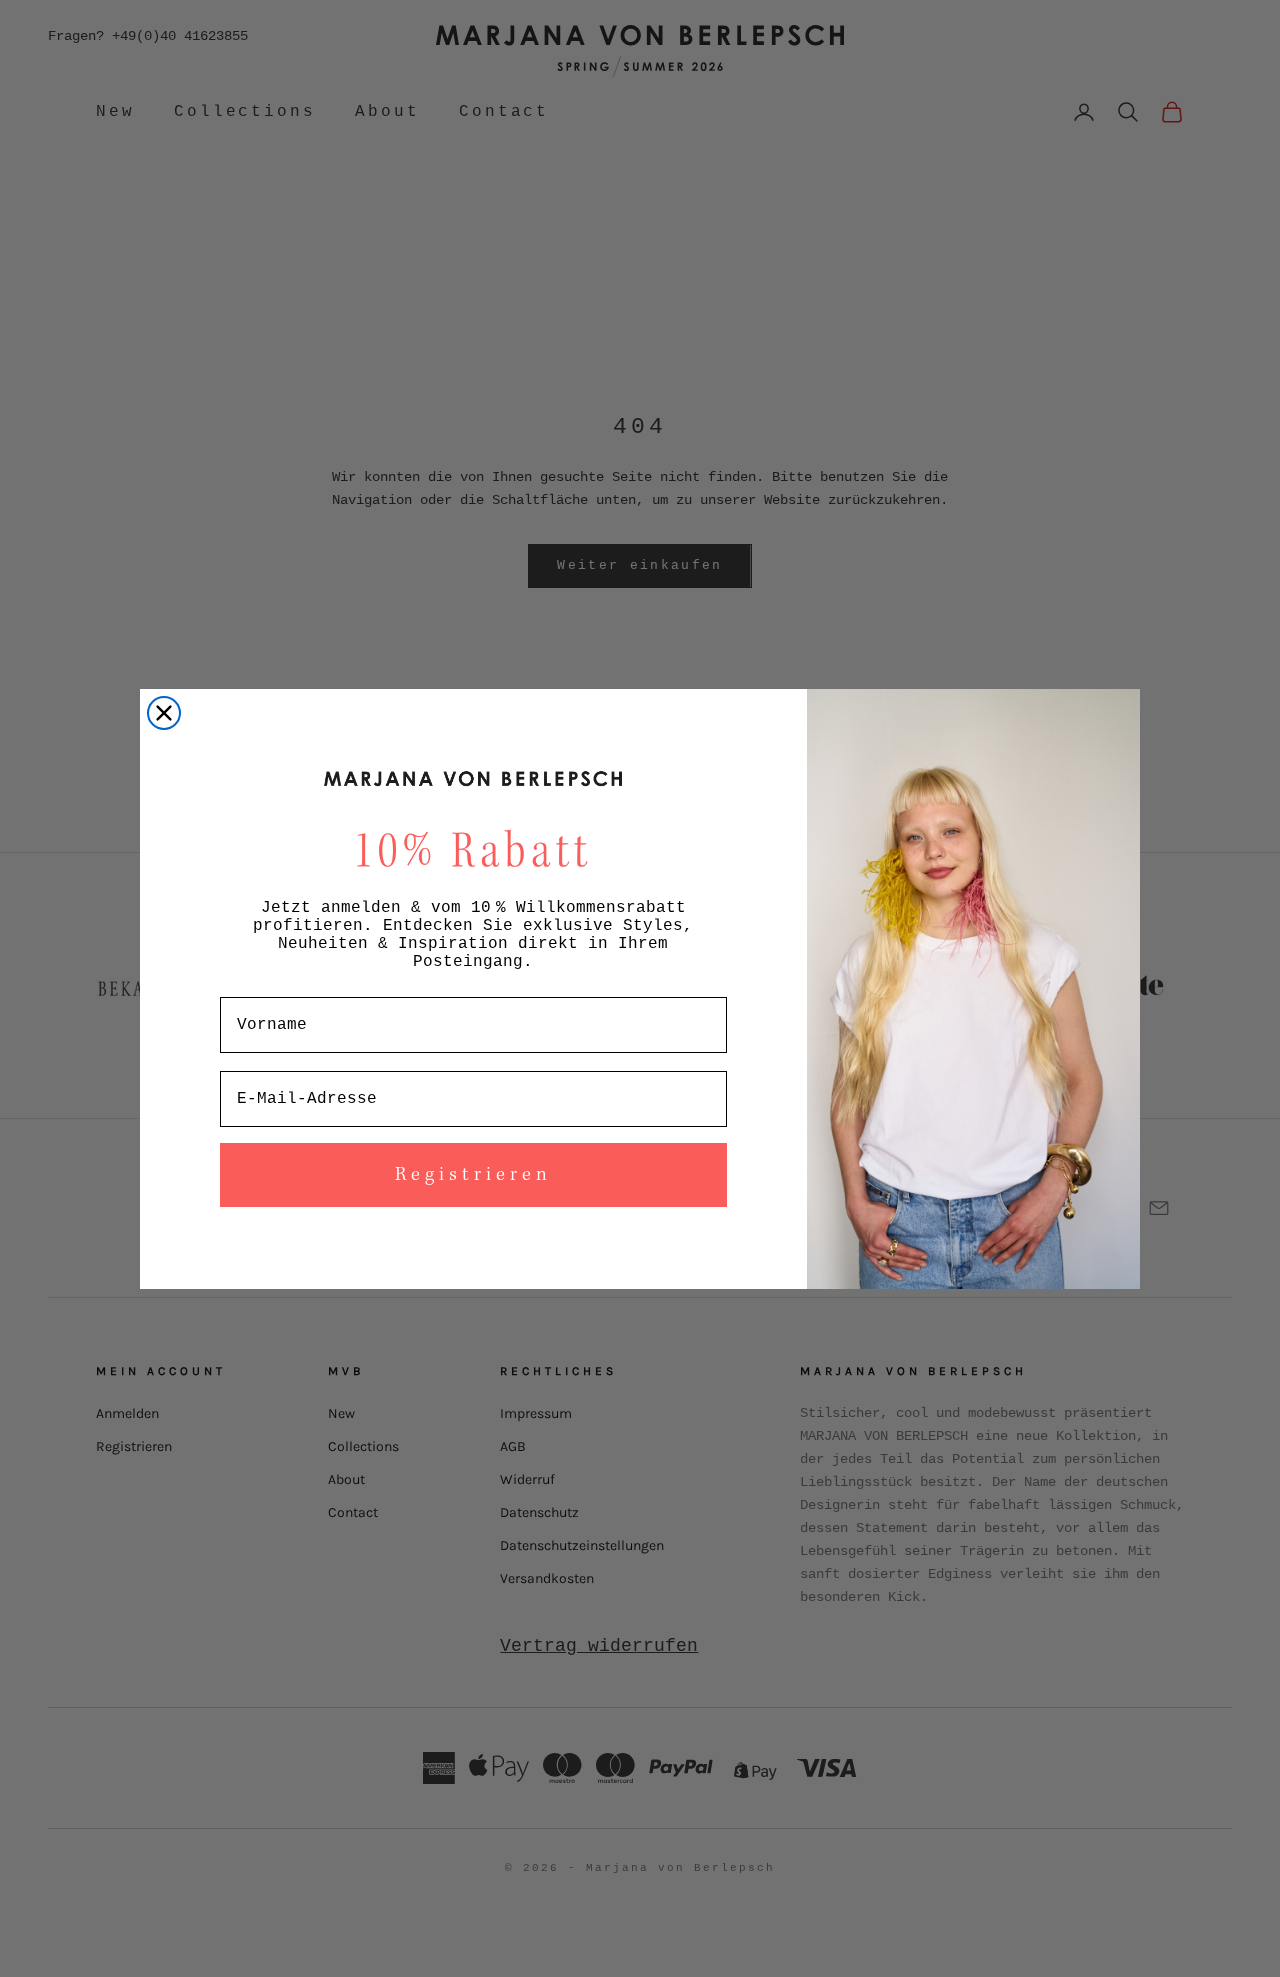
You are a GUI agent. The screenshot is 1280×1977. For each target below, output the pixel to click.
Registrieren (473, 1175)
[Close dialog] (164, 713)
